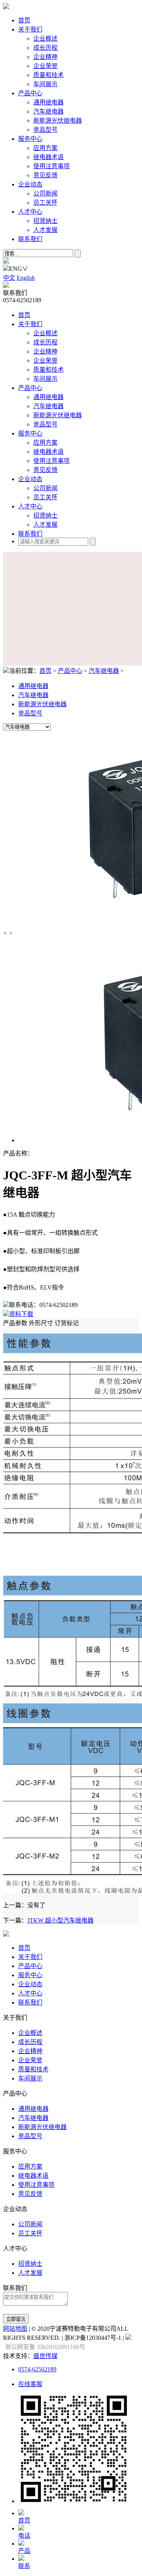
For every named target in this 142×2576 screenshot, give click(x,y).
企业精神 (45, 57)
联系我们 (30, 239)
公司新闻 (45, 193)
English (26, 278)
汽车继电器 (48, 111)
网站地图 (15, 2329)
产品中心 (30, 93)
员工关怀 (45, 203)
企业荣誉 (45, 66)
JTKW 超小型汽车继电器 (60, 1920)
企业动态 (30, 184)
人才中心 (30, 212)
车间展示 (45, 84)
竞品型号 (45, 130)
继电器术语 (48, 157)
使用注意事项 (51, 166)
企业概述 (45, 39)
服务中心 (30, 139)
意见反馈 (45, 175)
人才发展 (45, 230)
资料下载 (21, 1314)
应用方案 (45, 148)
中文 (9, 278)
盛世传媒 (45, 2356)
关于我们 (30, 29)
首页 (24, 20)
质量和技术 (48, 75)
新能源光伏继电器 (58, 121)
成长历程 (45, 48)
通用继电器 (48, 102)
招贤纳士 (45, 221)
